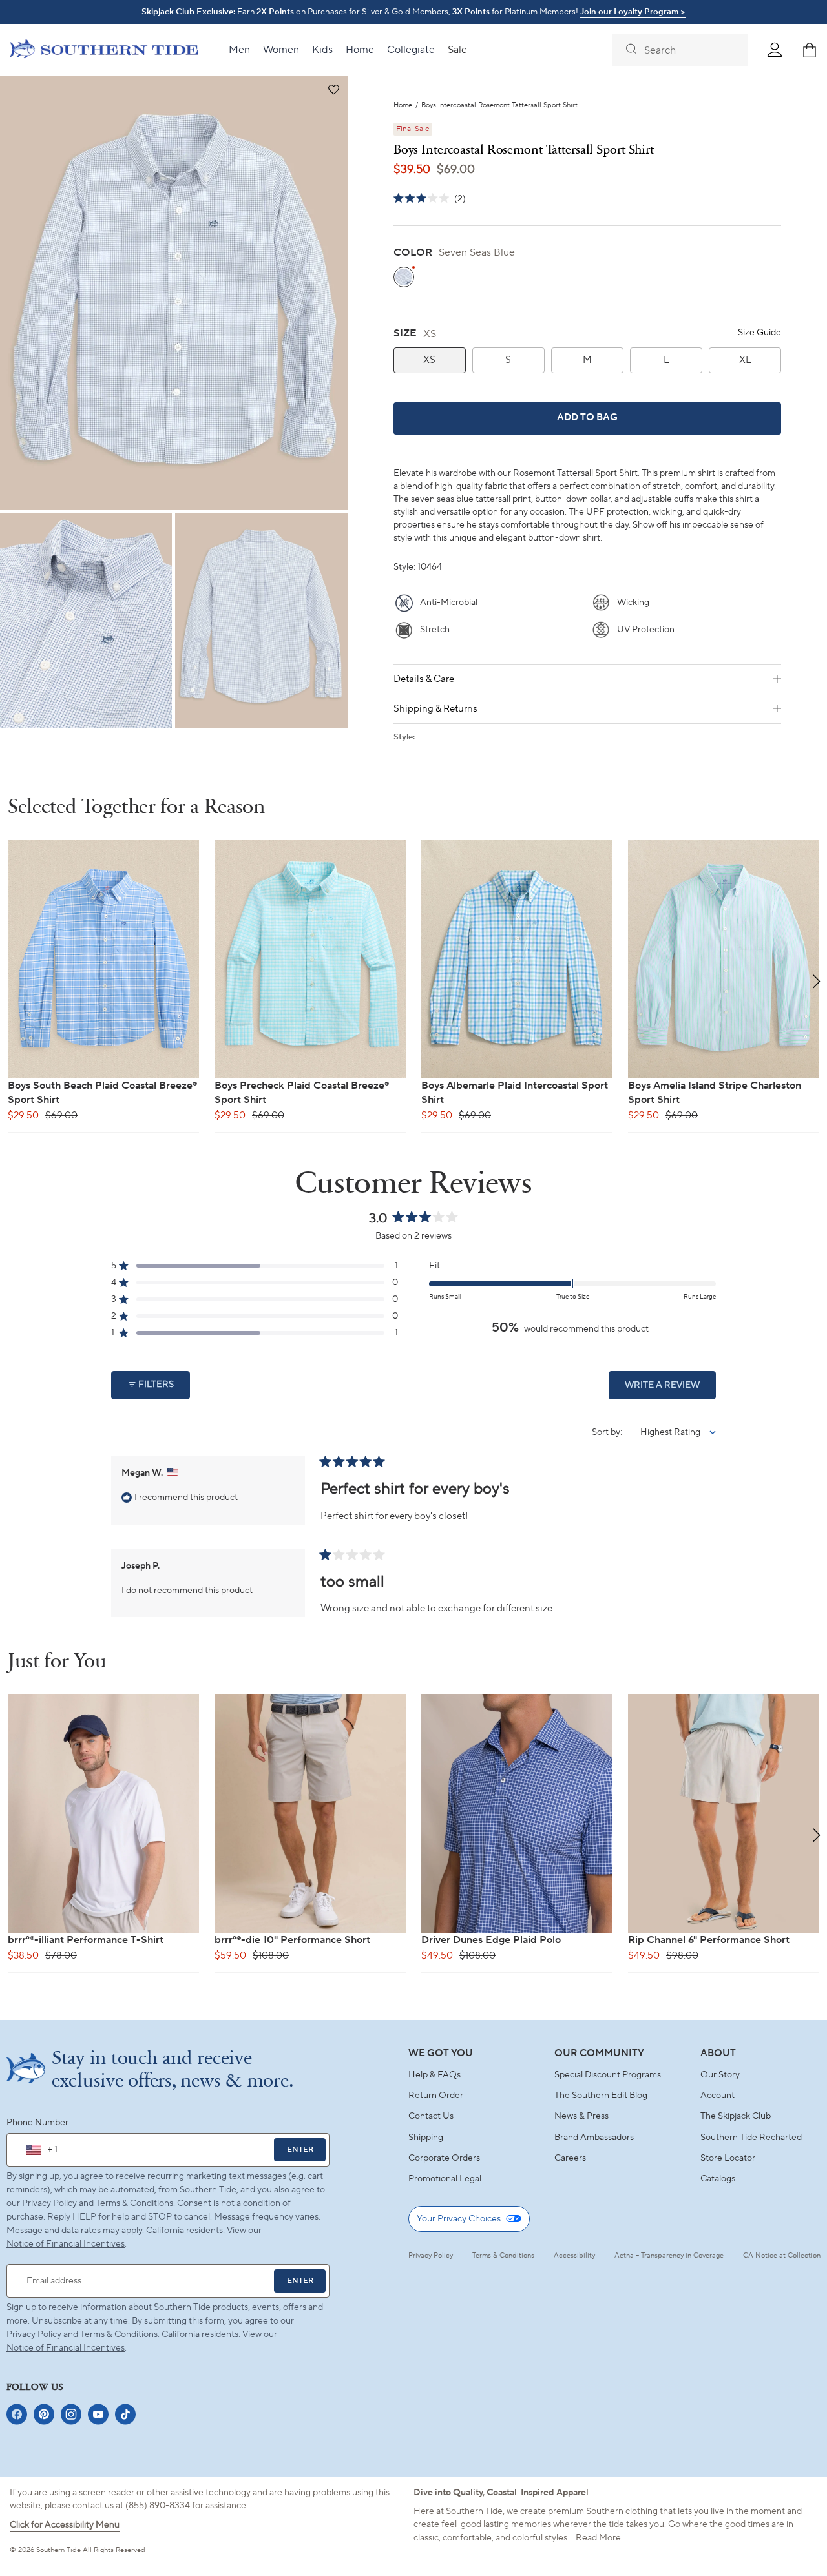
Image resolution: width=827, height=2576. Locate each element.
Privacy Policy (49, 2203)
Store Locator (728, 2158)
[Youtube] (98, 2414)
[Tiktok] (125, 2414)
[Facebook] (17, 2414)
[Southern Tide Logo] (104, 50)
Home (403, 106)
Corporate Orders (444, 2158)
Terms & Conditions (134, 2203)
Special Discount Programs (608, 2075)
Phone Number (37, 2123)
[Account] (775, 50)
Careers (570, 2158)
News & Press (581, 2116)
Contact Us (431, 2116)
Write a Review (670, 1389)
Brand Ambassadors (594, 2138)
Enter (300, 2149)
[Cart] (810, 50)
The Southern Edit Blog (601, 2096)
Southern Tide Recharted (751, 2138)
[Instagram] (71, 2414)
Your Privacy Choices (459, 2219)
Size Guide (759, 333)
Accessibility (574, 2256)
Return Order (436, 2096)
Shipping (426, 2138)
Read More (598, 2538)
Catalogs (718, 2179)
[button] (333, 90)
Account (717, 2096)
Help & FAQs (434, 2075)
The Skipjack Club (736, 2116)
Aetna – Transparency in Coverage (669, 2256)
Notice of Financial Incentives (66, 2348)
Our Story (720, 2075)
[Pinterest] (44, 2414)
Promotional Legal (445, 2179)
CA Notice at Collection (782, 2256)
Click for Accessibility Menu (65, 2525)
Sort (601, 1432)
